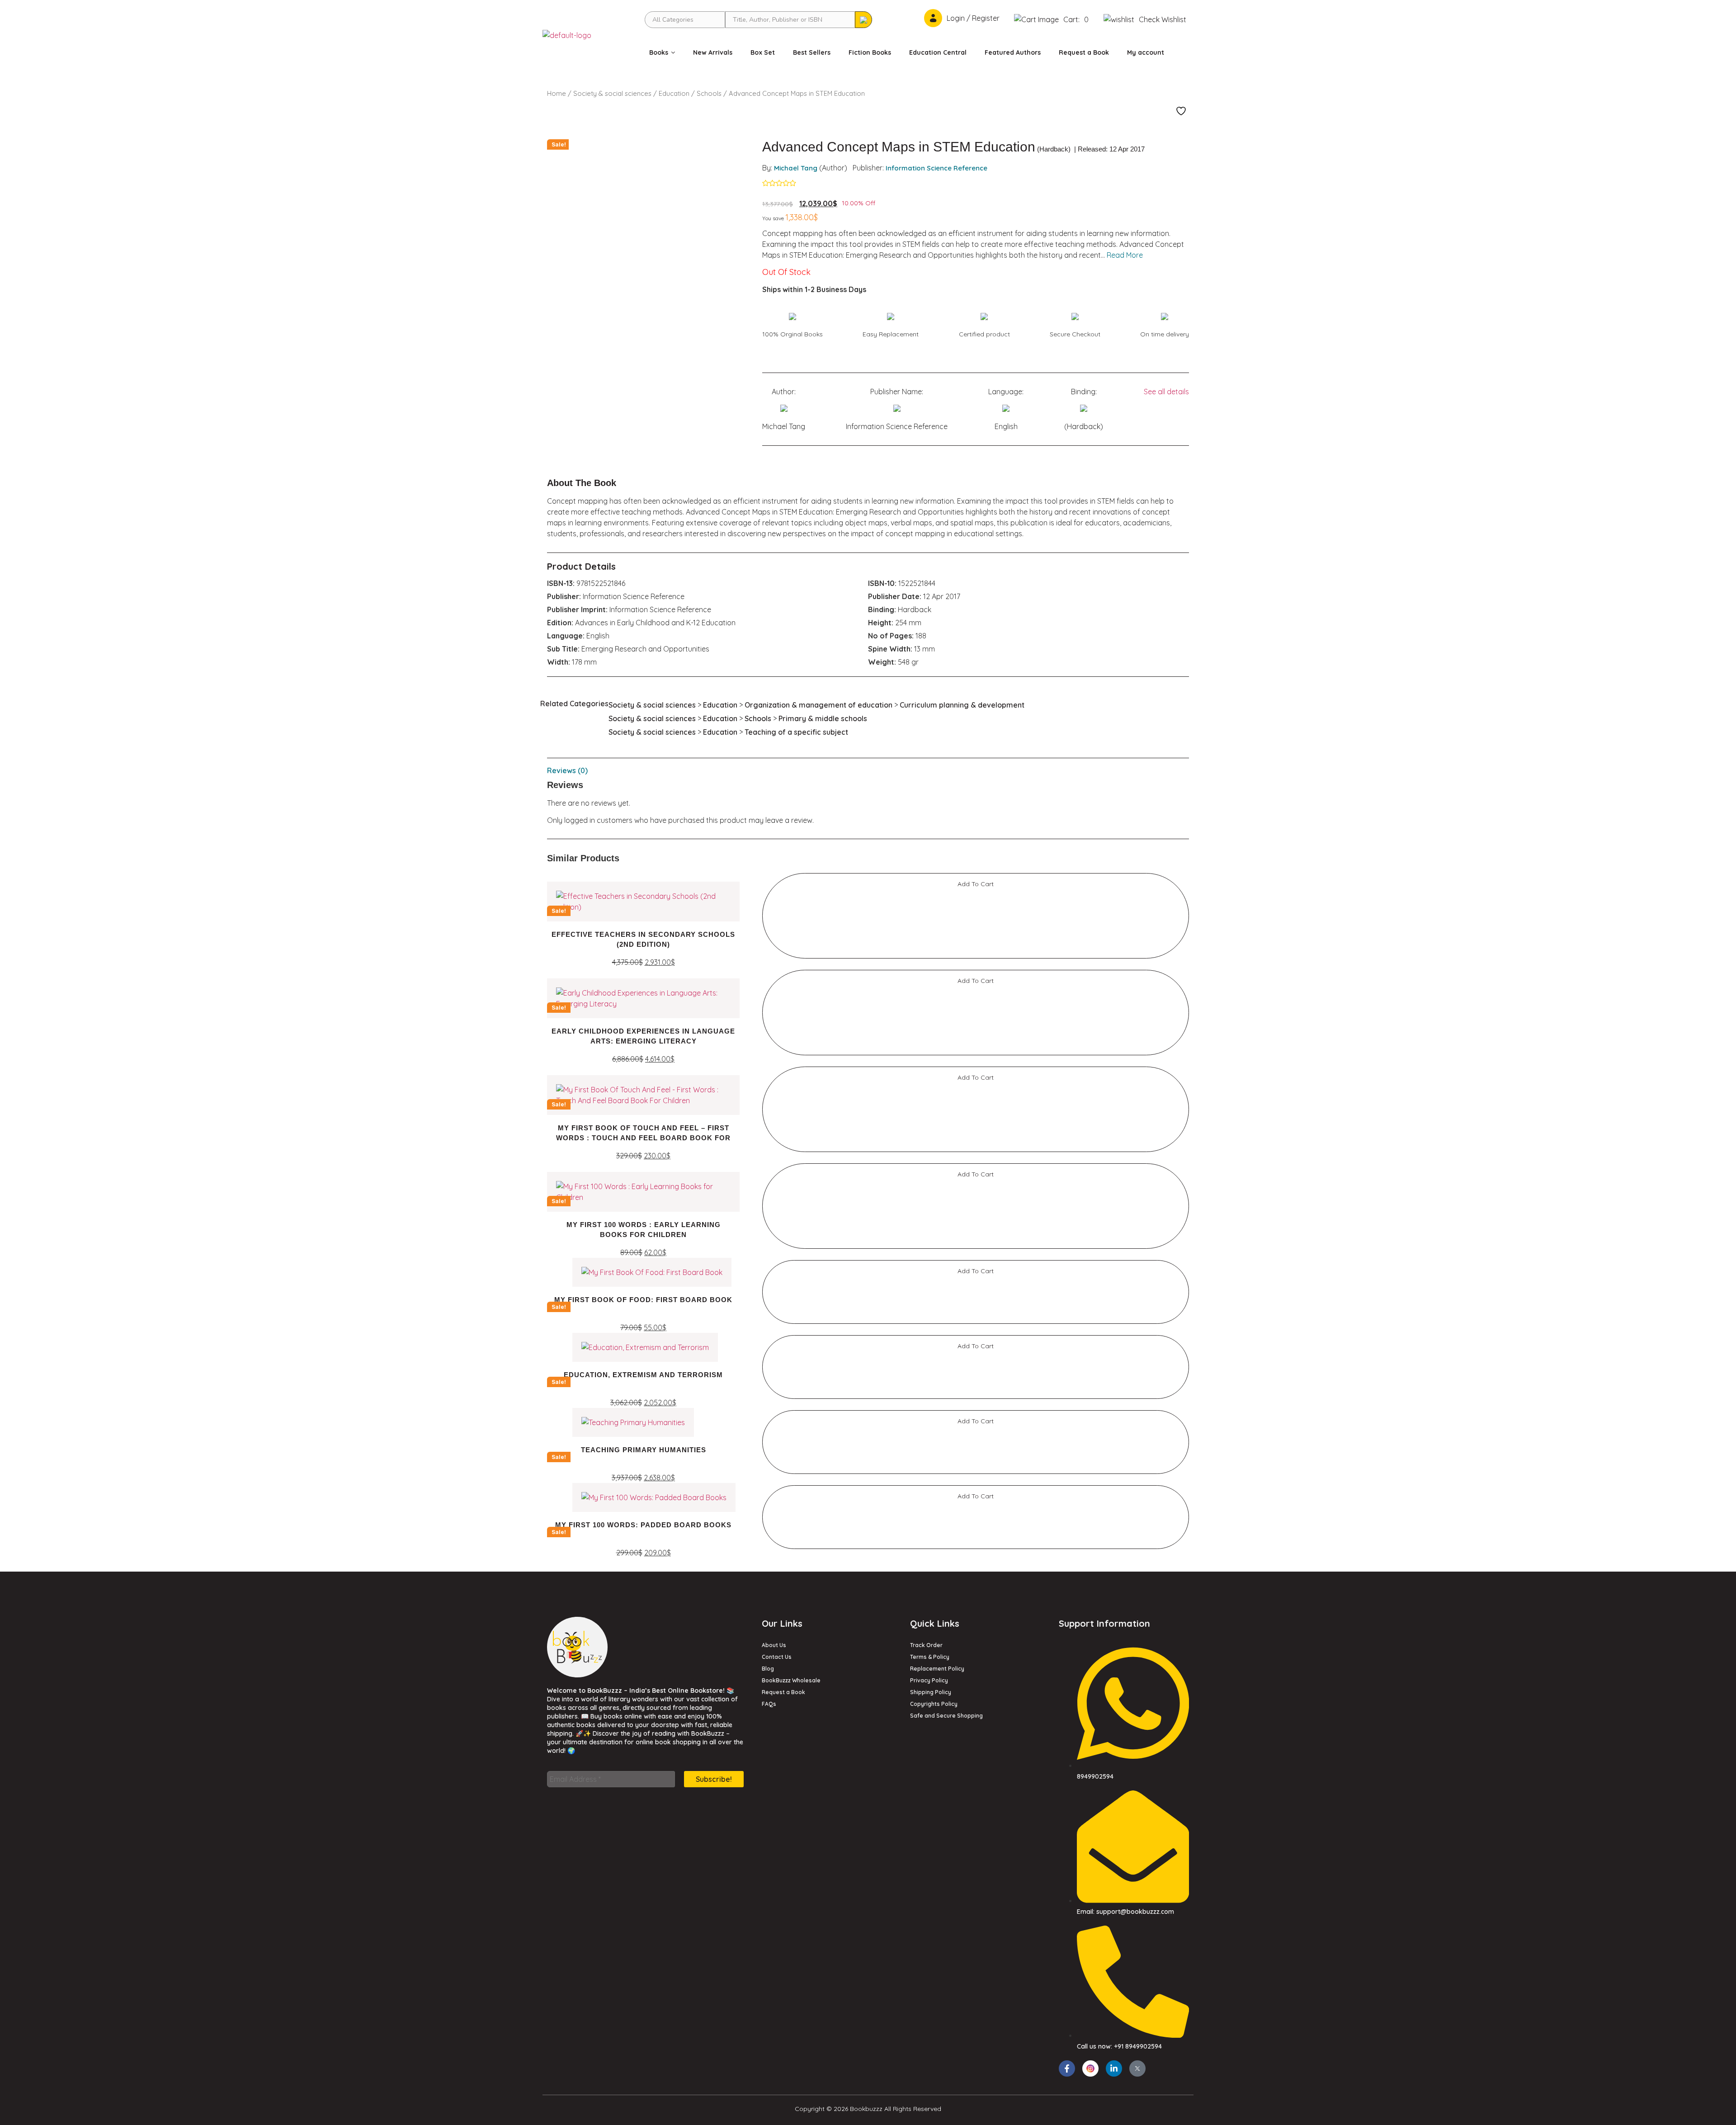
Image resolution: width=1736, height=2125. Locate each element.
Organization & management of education (818, 705)
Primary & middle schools (823, 718)
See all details (1166, 392)
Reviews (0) (567, 770)
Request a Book (1084, 52)
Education (674, 93)
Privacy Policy (929, 1680)
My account (1146, 52)
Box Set (763, 52)
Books (659, 52)
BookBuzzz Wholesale (791, 1680)
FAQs (769, 1704)
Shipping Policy (931, 1692)
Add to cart (976, 884)
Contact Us (777, 1657)
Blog (768, 1669)
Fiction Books (870, 52)
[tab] (868, 770)
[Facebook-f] (1067, 2068)
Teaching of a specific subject (796, 732)
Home (557, 93)
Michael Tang (796, 168)
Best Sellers (812, 52)
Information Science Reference (936, 168)
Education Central (938, 52)
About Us (774, 1645)
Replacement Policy (937, 1669)
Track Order (926, 1645)
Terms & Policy (930, 1657)
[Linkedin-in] (1114, 2068)
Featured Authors (1013, 52)
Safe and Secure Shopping (946, 1716)
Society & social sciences (612, 93)
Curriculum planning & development (962, 705)
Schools (709, 93)
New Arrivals (713, 52)
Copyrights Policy (934, 1704)
